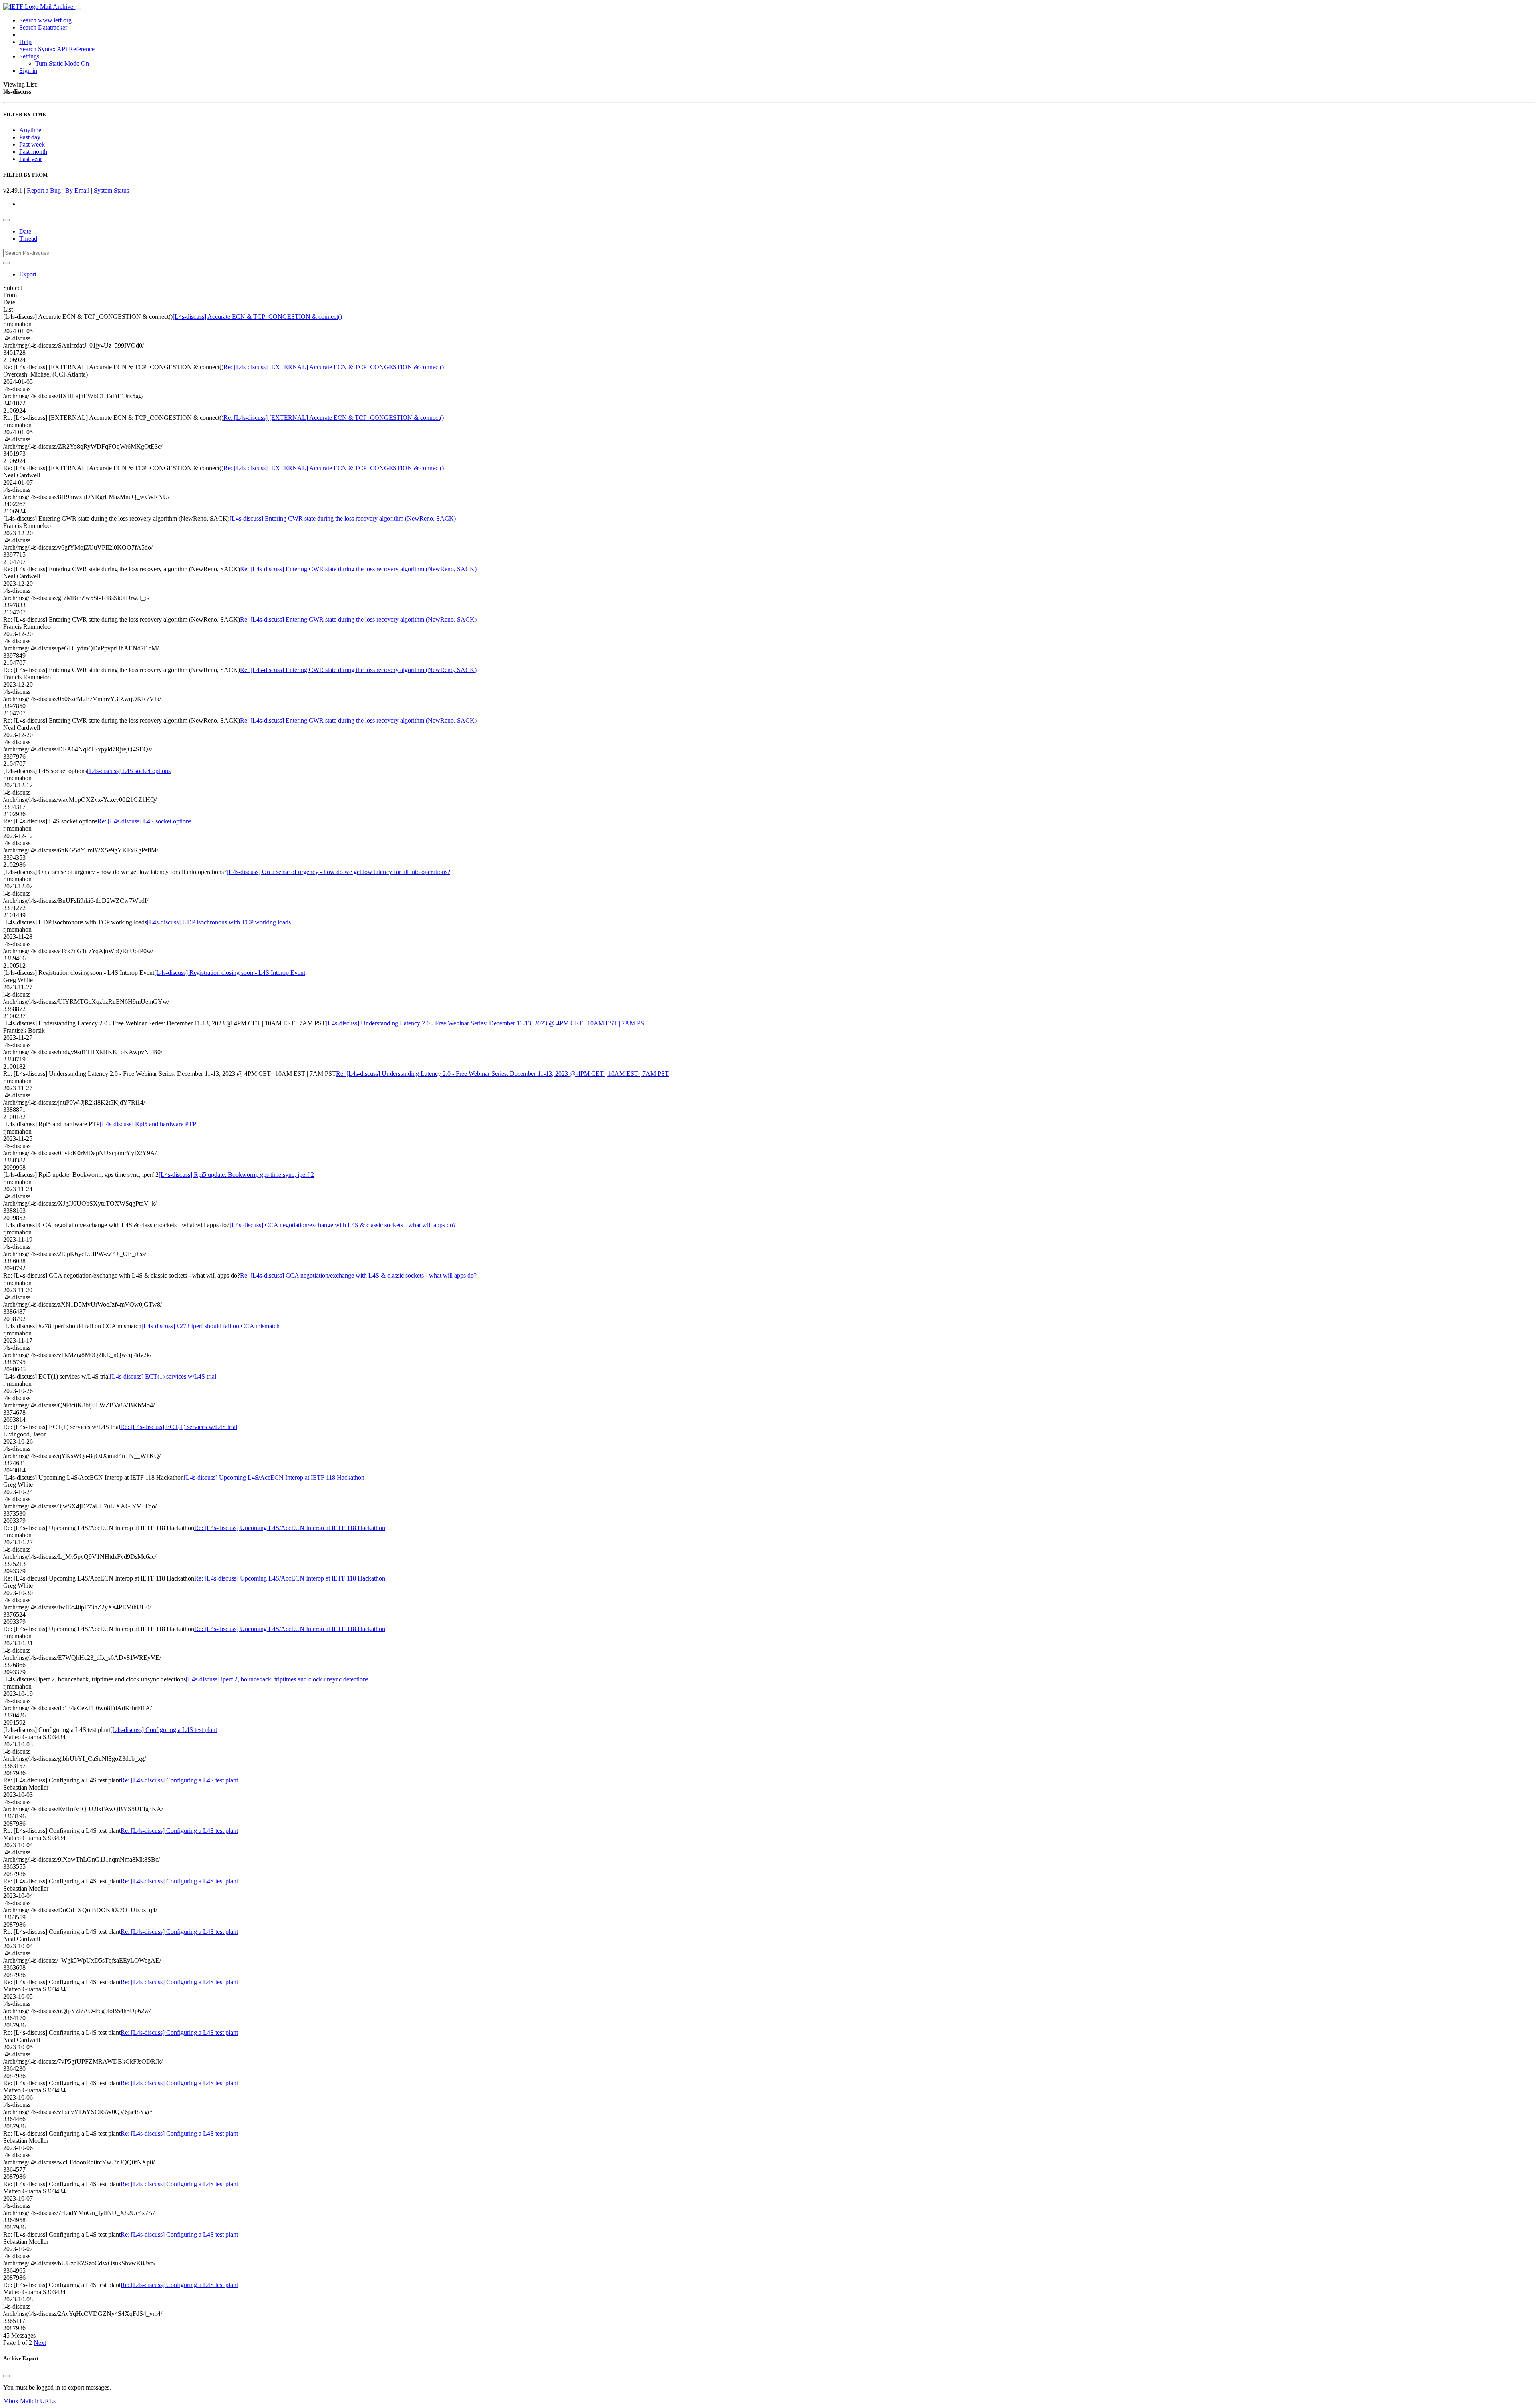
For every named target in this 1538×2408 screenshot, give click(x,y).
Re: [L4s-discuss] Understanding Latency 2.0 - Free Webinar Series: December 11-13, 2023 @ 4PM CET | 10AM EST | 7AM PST (502, 1074)
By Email (77, 190)
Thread (28, 239)
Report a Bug (44, 190)
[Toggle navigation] (78, 9)
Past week (32, 144)
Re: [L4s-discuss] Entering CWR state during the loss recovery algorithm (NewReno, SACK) (358, 569)
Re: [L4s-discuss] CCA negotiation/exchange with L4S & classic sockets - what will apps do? (358, 1275)
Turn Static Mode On (62, 63)
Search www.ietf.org (45, 20)
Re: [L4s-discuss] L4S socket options (144, 821)
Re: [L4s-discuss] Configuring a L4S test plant (179, 1780)
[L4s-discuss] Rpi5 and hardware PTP (148, 1124)
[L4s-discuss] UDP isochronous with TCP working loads (219, 922)
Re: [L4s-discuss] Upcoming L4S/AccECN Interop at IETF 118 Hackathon (290, 1528)
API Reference (76, 49)
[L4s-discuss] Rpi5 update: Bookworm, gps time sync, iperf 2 (236, 1175)
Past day (30, 137)
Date (25, 231)
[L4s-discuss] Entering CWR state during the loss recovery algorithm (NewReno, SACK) (343, 518)
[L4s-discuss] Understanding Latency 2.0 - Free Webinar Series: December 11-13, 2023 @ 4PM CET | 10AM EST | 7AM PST (487, 1023)
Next (40, 2343)
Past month (33, 152)
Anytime (30, 130)
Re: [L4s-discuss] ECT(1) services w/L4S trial (179, 1427)
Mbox (11, 2401)
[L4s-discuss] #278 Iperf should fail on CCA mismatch (210, 1326)
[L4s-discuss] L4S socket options (129, 771)
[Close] (6, 2376)
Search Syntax (37, 49)
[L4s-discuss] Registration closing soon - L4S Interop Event (230, 973)
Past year (31, 159)
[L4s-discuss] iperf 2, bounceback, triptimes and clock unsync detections (277, 1679)
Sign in (28, 71)
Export (28, 274)
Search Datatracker (43, 27)
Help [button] (25, 42)
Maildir (29, 2401)
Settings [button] (29, 56)
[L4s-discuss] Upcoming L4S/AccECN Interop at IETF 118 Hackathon (274, 1477)
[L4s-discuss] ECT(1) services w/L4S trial (163, 1376)
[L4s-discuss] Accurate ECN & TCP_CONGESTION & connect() (257, 317)
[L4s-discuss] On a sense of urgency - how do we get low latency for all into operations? (338, 872)
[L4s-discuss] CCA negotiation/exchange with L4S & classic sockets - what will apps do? (343, 1225)
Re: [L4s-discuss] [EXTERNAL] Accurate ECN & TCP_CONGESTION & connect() (334, 367)
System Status (111, 190)
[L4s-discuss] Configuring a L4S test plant (164, 1730)
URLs (48, 2401)
